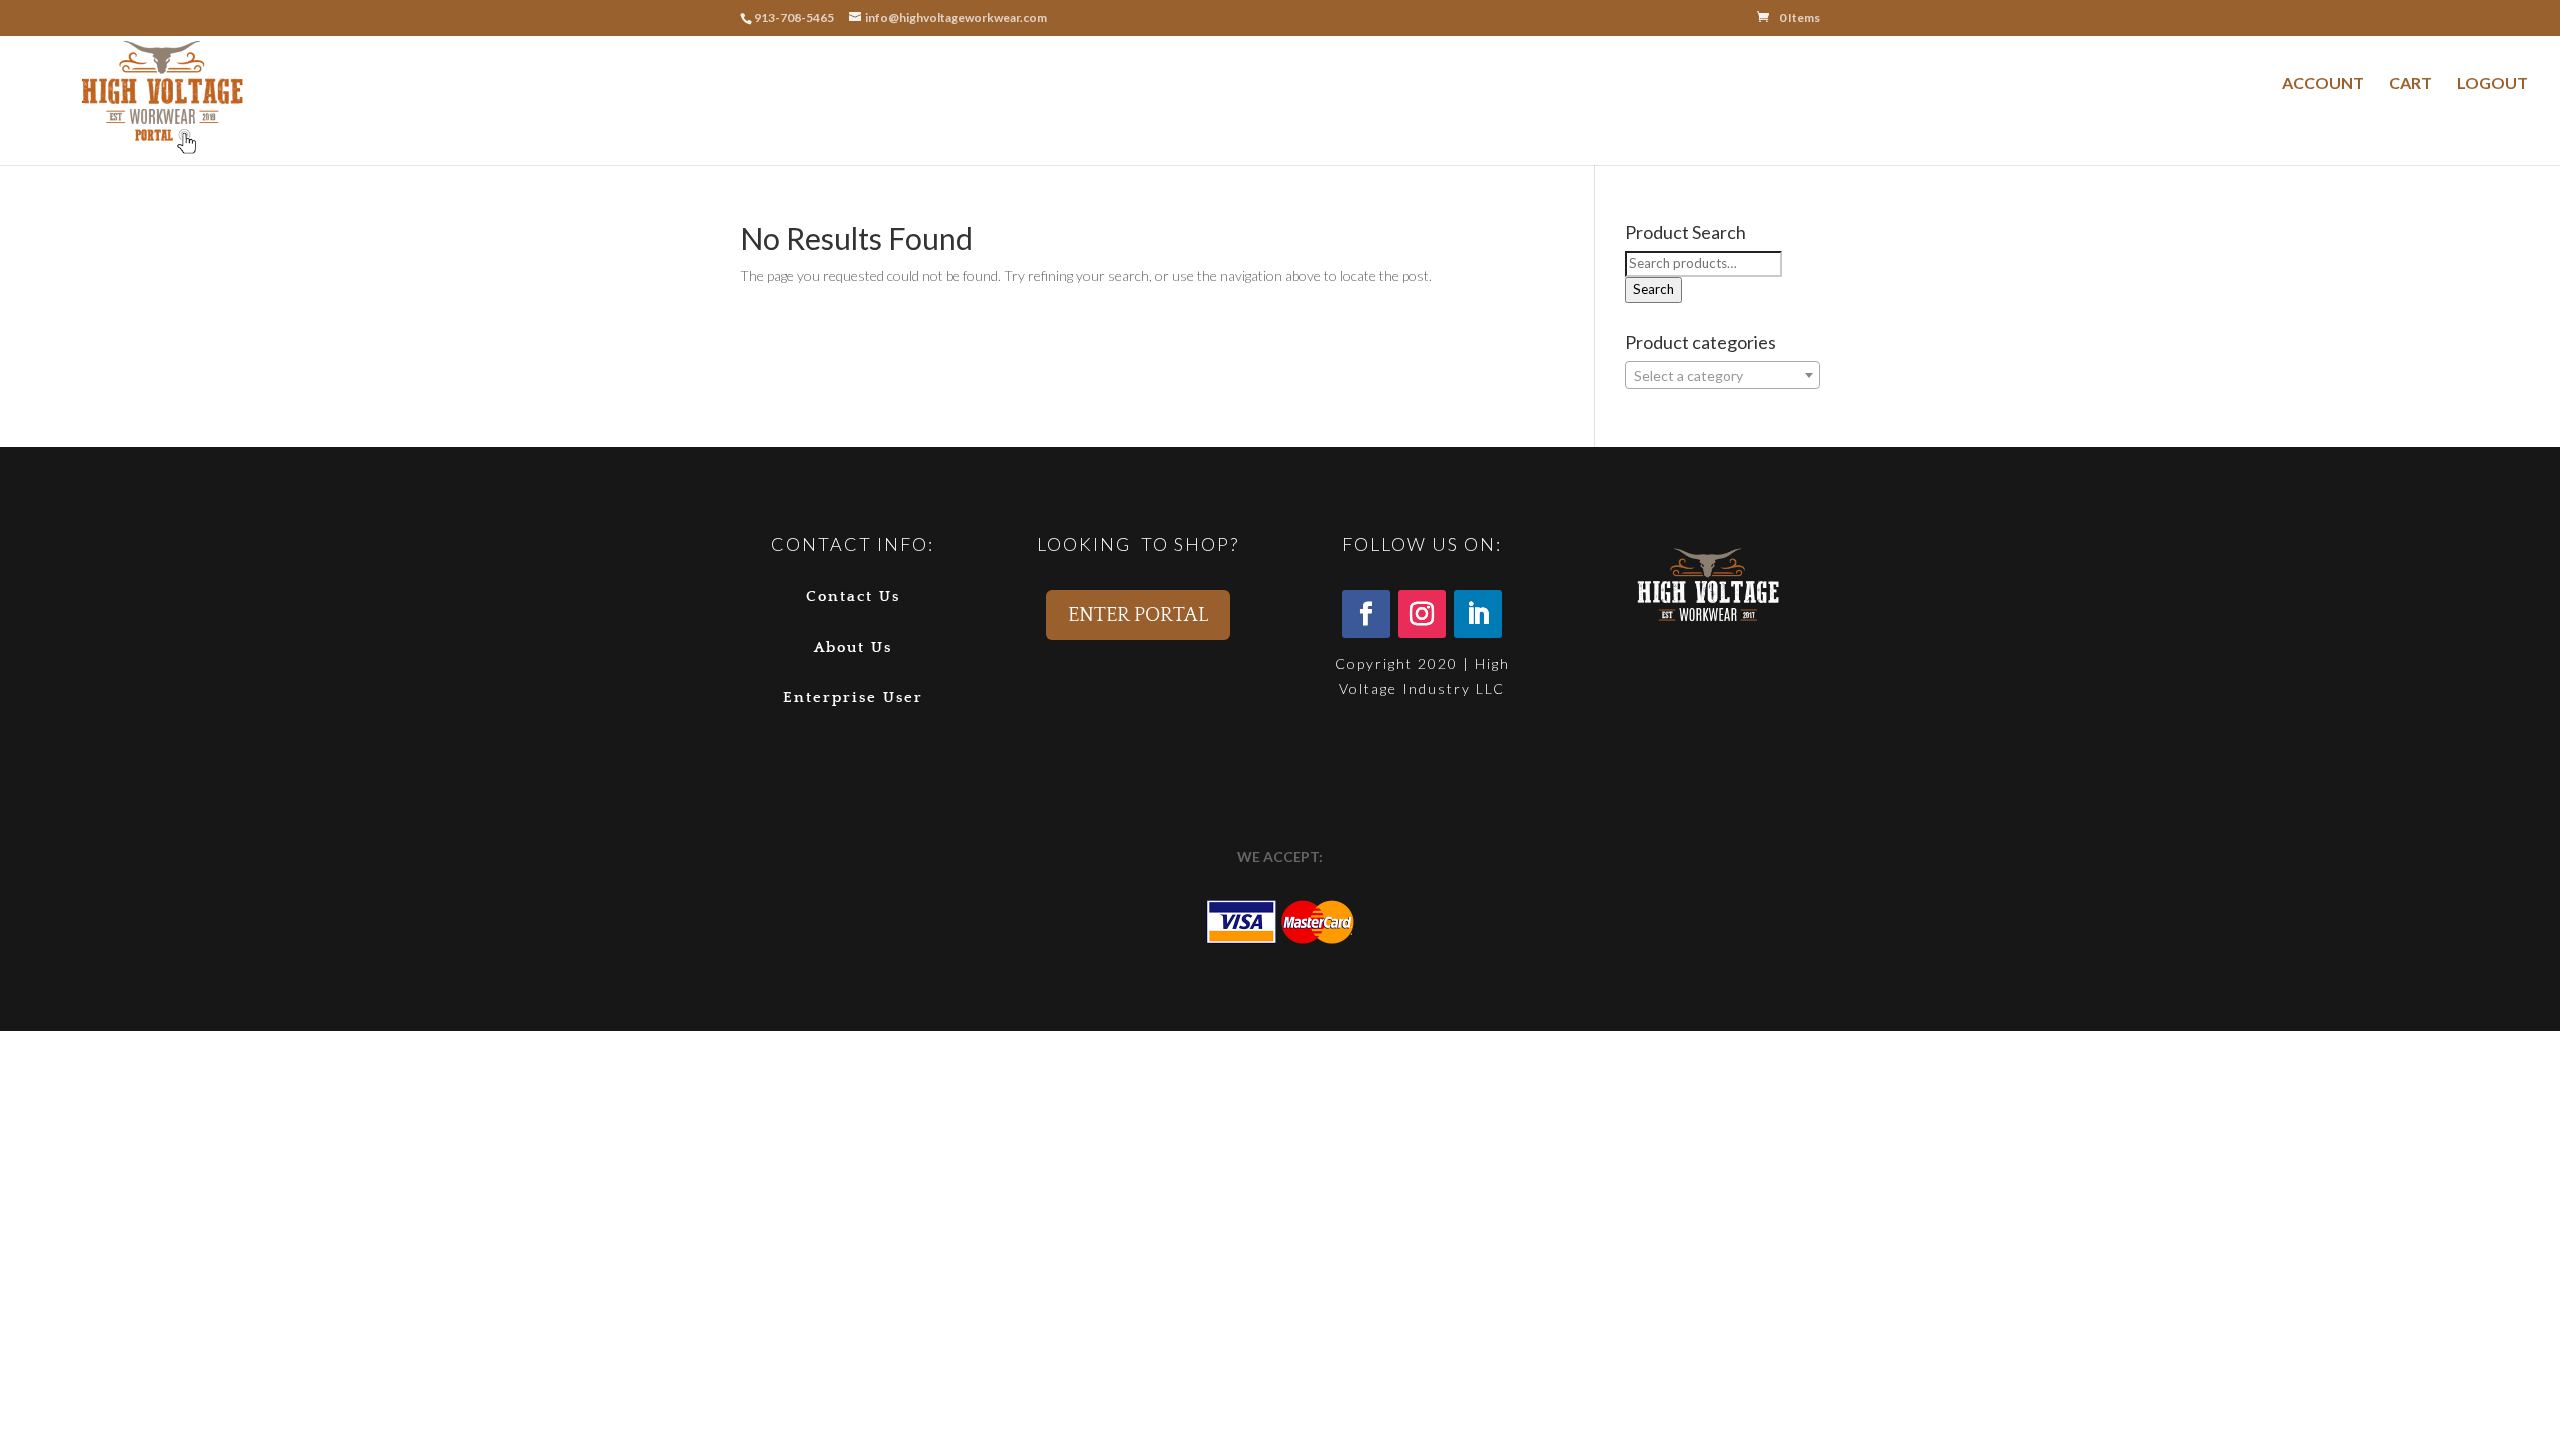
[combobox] (1722, 375)
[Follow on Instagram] (1422, 614)
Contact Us (853, 596)
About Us (853, 647)
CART (2410, 82)
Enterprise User (853, 697)
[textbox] (1722, 376)
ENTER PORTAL (1138, 615)
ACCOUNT (2323, 82)
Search (1653, 289)
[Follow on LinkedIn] (1478, 614)
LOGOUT (2492, 82)
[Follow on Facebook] (1366, 614)
